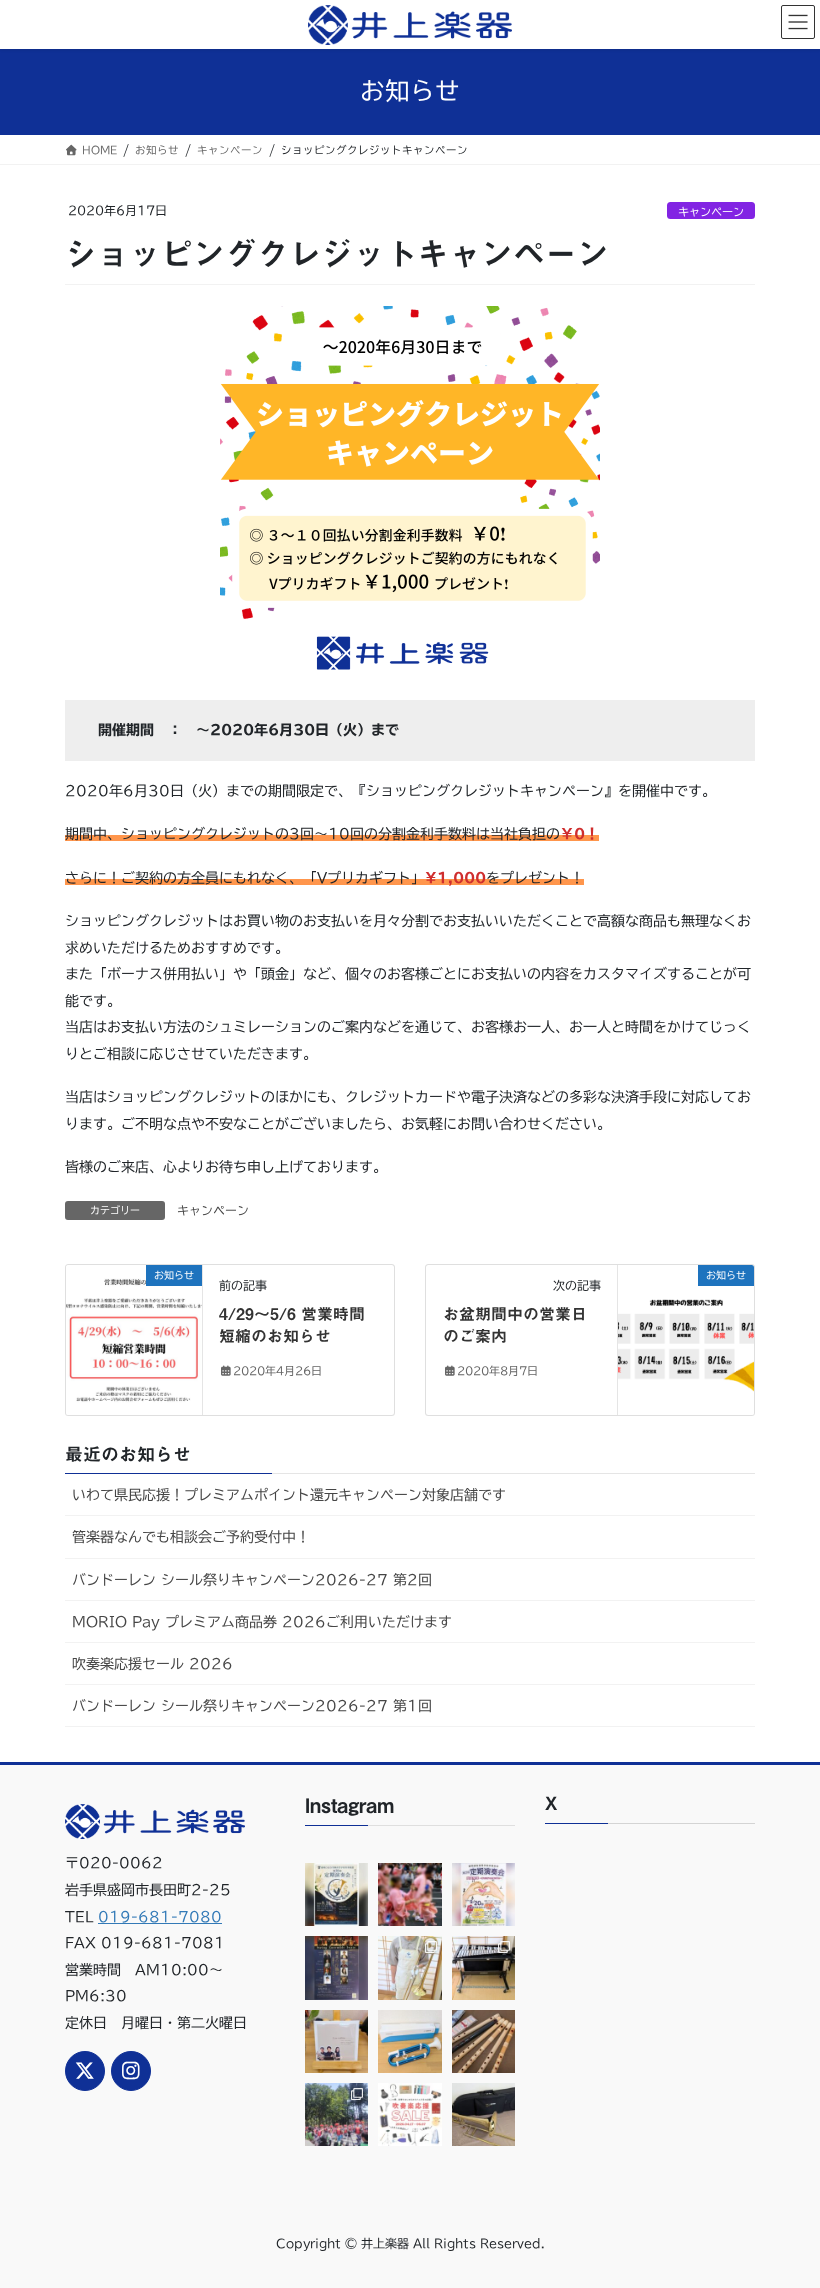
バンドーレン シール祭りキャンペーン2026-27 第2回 (252, 1580)
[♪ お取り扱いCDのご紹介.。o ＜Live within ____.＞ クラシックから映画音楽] (336, 2041)
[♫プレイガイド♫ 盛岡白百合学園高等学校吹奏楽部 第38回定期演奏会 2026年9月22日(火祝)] (336, 1894)
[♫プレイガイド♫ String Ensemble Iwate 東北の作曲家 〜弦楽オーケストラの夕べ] (336, 1967)
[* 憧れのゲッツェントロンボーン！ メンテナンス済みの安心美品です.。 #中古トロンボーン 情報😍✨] (483, 2114)
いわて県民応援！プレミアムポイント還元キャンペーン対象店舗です (289, 1495)
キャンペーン (711, 211)
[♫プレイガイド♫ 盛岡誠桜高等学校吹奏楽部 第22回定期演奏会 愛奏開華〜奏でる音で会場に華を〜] (483, 1894)
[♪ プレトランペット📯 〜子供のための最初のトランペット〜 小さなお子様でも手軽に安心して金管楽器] (409, 2041)
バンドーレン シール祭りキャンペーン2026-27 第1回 (252, 1706)
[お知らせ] (134, 1339)
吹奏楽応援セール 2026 (152, 1664)
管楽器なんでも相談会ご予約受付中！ (191, 1537)
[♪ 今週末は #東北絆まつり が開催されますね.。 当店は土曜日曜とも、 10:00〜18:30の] (336, 2114)
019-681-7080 (160, 1917)
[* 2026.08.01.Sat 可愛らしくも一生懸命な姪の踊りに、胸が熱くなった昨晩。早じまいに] (409, 1894)
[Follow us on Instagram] (131, 2071)
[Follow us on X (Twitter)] (85, 2071)
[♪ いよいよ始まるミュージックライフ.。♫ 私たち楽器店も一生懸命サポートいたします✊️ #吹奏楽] (409, 2114)
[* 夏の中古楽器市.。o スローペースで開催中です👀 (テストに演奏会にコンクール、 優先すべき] (483, 1967)
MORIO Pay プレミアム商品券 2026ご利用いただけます (262, 1622)
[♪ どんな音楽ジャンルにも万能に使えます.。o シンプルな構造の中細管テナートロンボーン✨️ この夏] (409, 1967)
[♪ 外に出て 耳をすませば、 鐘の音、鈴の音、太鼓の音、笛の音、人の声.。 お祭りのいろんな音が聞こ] (483, 2041)
